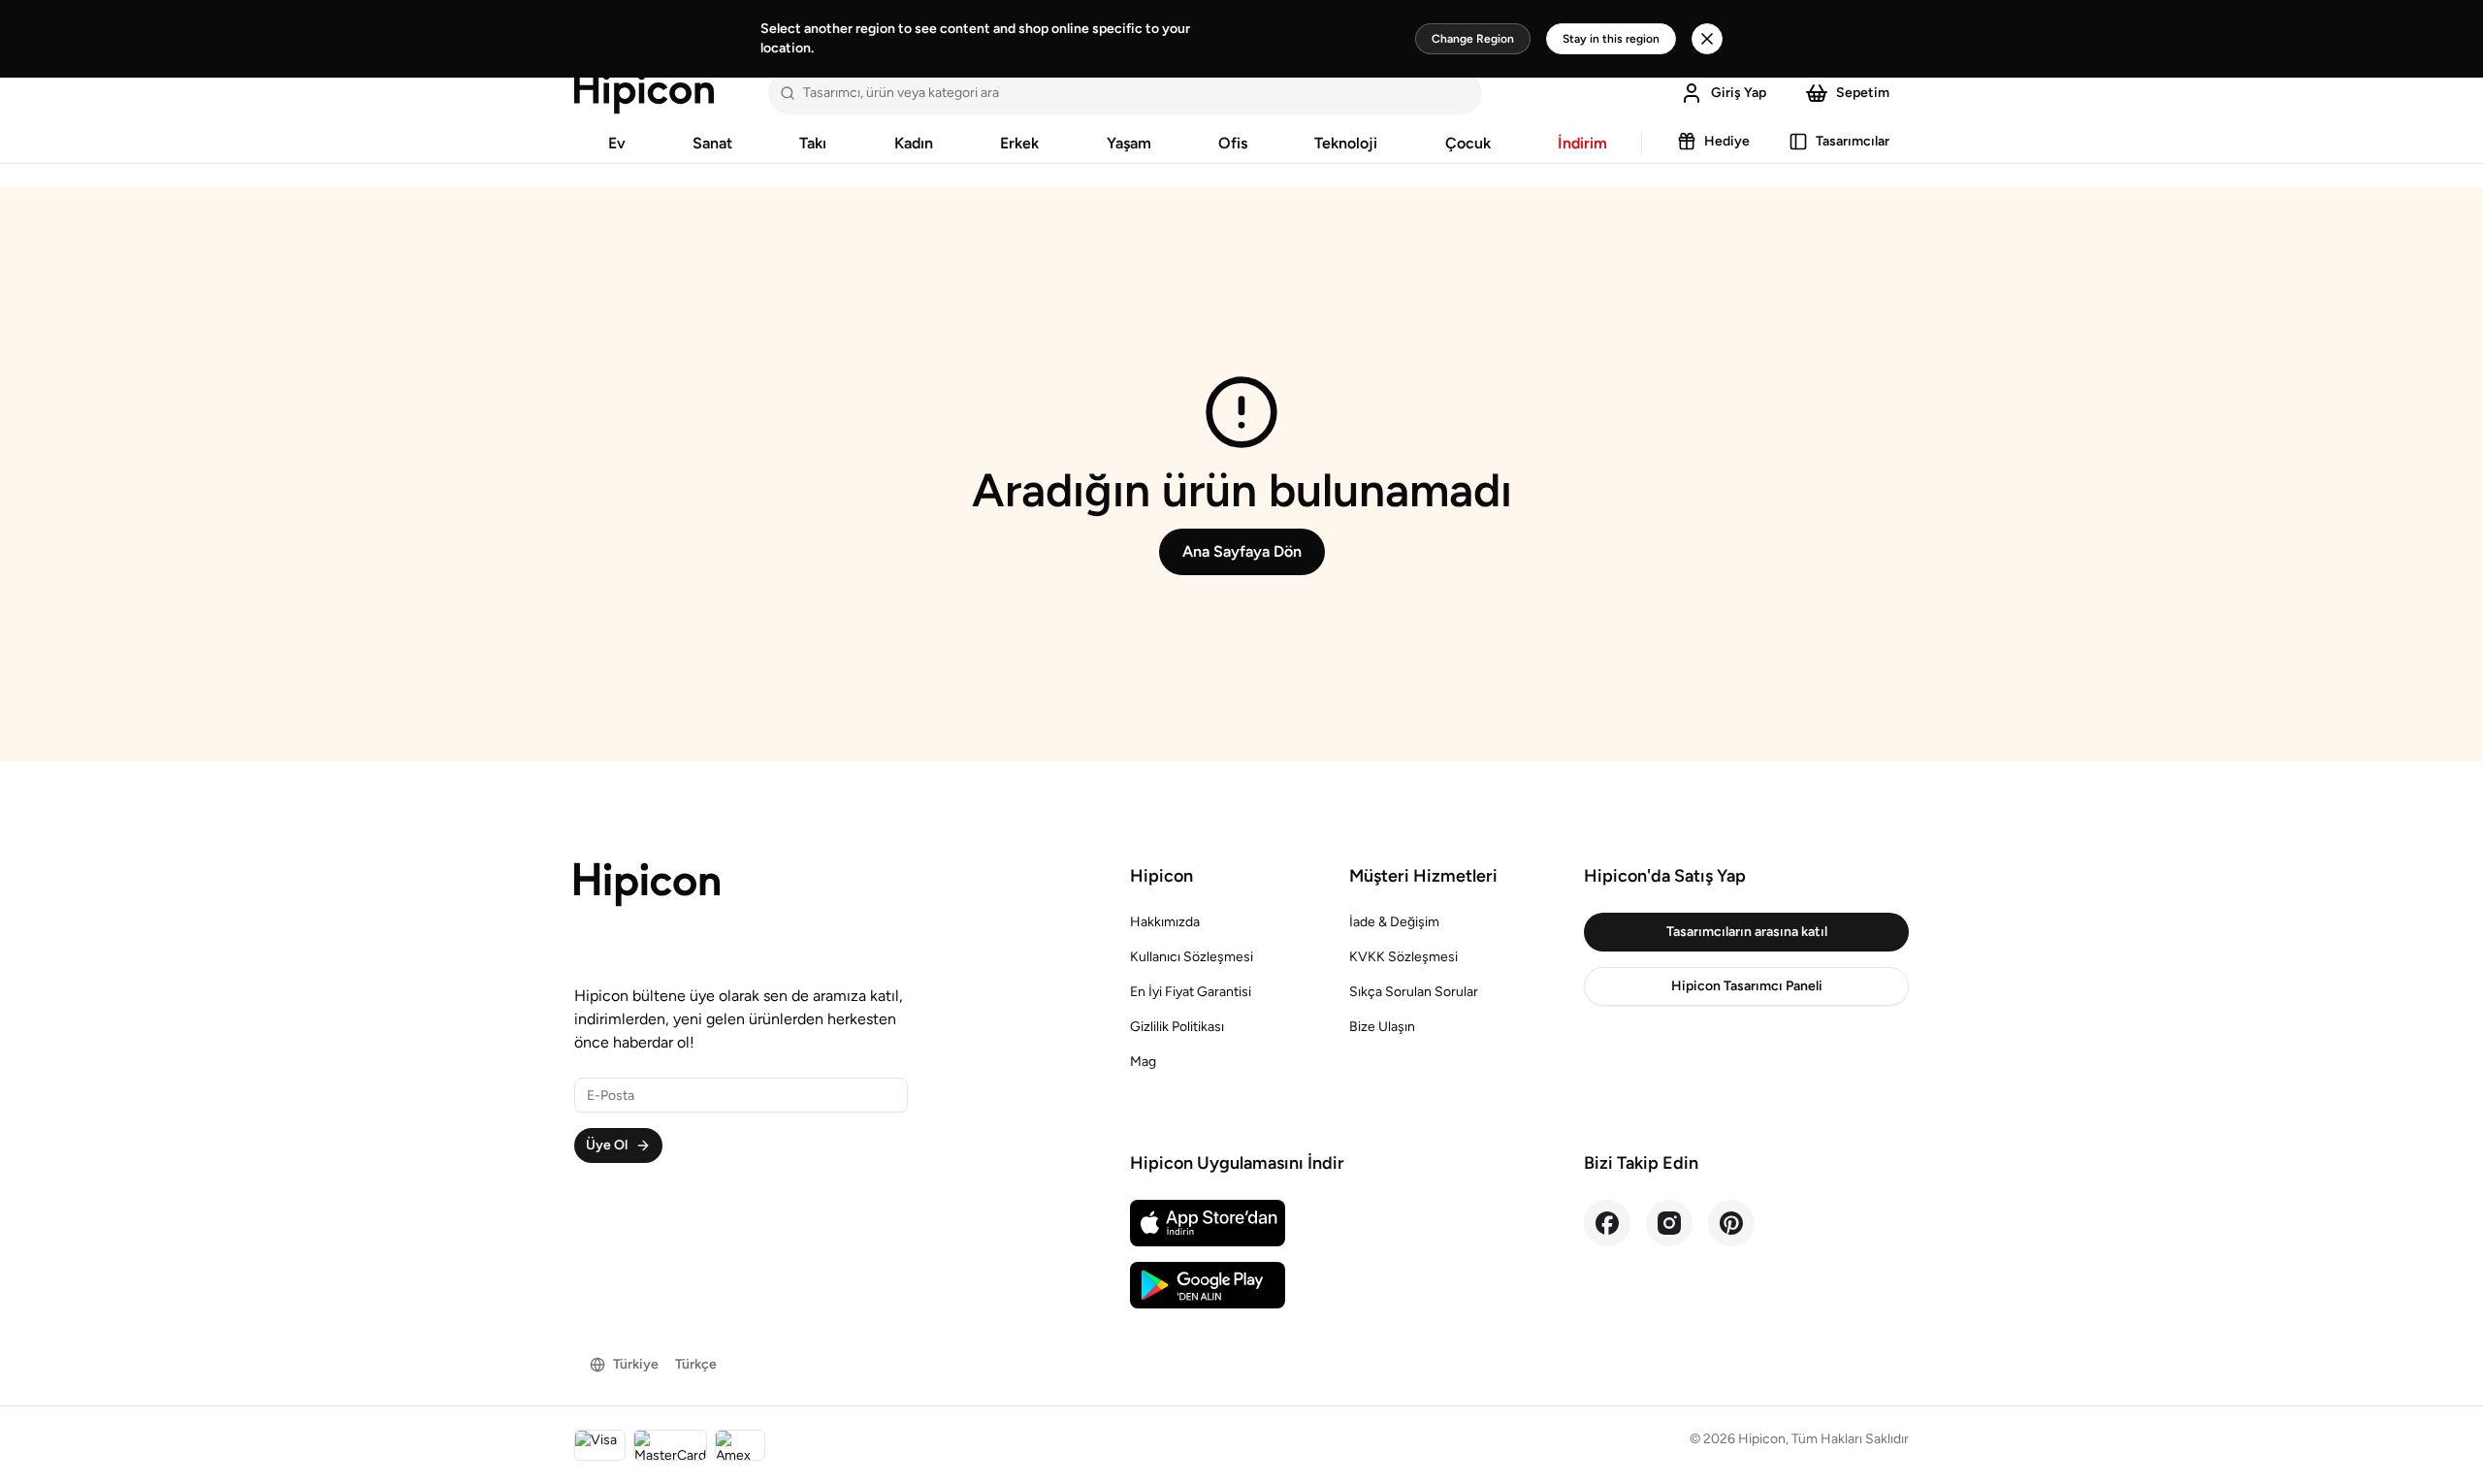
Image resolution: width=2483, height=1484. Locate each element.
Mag (1143, 1062)
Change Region (1473, 39)
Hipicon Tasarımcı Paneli (1747, 986)
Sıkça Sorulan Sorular (1414, 992)
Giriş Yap (1739, 93)
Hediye (1727, 141)
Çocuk (1468, 143)
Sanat (712, 143)
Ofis (1233, 143)
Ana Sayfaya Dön (1242, 551)
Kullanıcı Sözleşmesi (1192, 957)
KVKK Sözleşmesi (1403, 957)
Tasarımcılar (1853, 141)
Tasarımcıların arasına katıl (1747, 932)
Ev (617, 143)
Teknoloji (1346, 143)
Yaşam (1129, 143)
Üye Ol (607, 1145)
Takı (813, 143)
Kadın (914, 143)
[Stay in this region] (1707, 39)
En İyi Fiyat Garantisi (1191, 992)
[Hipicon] (644, 93)
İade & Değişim (1394, 922)
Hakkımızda (1165, 922)
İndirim (1582, 143)
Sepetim (1863, 93)
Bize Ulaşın (1382, 1027)
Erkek (1019, 143)
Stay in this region (1611, 39)
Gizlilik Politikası (1177, 1027)
